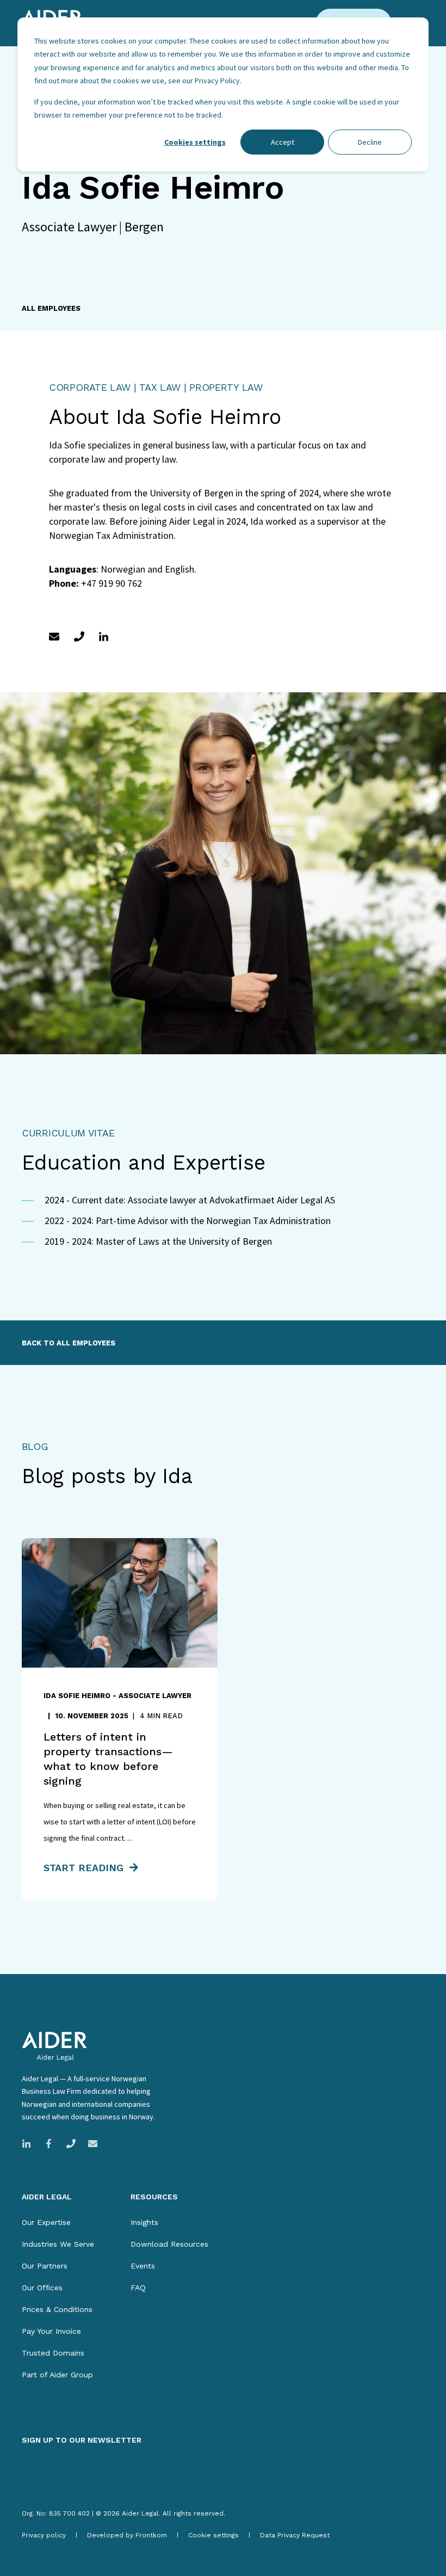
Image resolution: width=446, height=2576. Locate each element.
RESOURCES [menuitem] (154, 2197)
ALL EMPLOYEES (51, 308)
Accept (283, 142)
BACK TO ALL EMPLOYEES (69, 1343)
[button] (38, 2538)
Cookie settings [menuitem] (213, 2535)
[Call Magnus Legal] (71, 2144)
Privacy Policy (217, 81)
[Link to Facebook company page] (49, 2144)
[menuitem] (46, 2222)
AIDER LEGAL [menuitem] (47, 2197)
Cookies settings (195, 142)
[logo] (54, 2046)
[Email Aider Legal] (89, 2144)
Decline (370, 142)
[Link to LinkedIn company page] (30, 2144)
